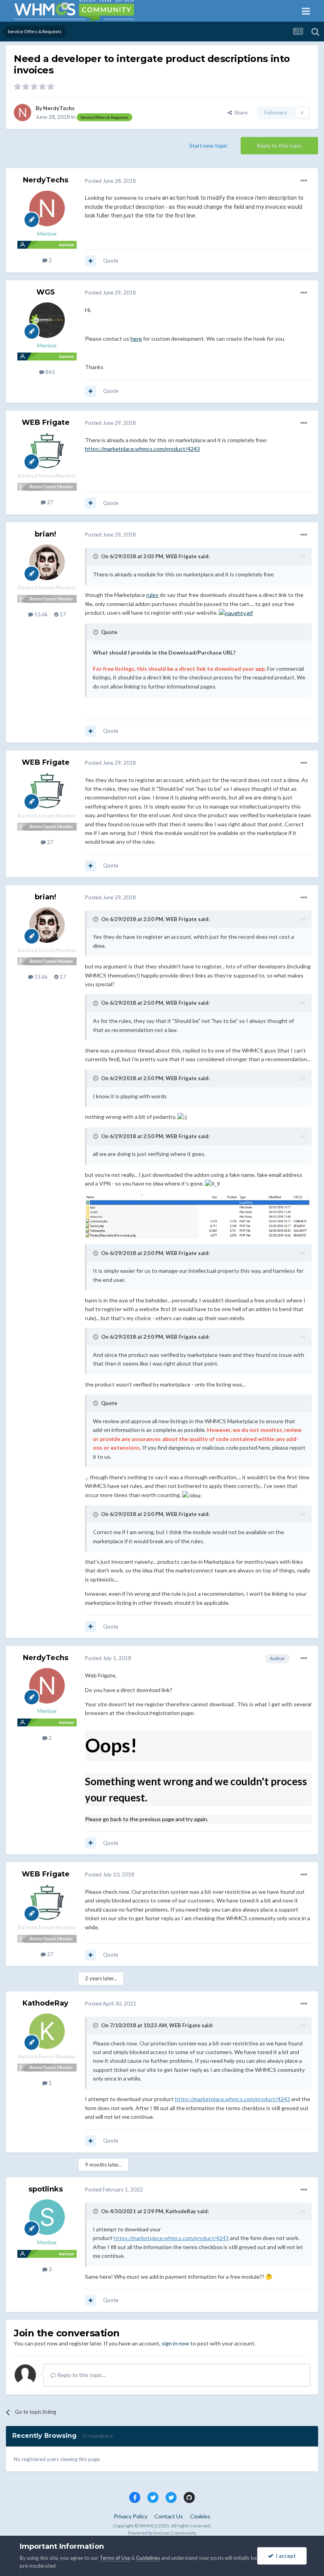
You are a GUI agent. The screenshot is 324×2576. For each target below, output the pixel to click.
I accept (285, 2556)
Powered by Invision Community (162, 2533)
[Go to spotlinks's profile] (47, 2217)
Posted (110, 181)
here (136, 339)
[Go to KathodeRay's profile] (47, 2031)
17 (62, 614)
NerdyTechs (59, 108)
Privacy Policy (131, 2516)
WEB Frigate (46, 422)
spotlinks (46, 2189)
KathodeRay (45, 2003)
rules (152, 595)
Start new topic (208, 145)
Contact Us (169, 2516)
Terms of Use (115, 2558)
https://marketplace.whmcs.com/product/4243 (142, 449)
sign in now (175, 2343)
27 (50, 502)
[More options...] (304, 181)
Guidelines (148, 2558)
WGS (46, 292)
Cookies (200, 2516)
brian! (45, 534)
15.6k (40, 614)
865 (50, 372)
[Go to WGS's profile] (47, 320)
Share (240, 113)
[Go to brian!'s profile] (47, 562)
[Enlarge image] (236, 613)
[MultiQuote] (90, 261)
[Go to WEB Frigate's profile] (47, 450)
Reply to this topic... (81, 2375)
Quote (111, 261)
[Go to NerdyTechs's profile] (23, 113)
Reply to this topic (279, 145)
